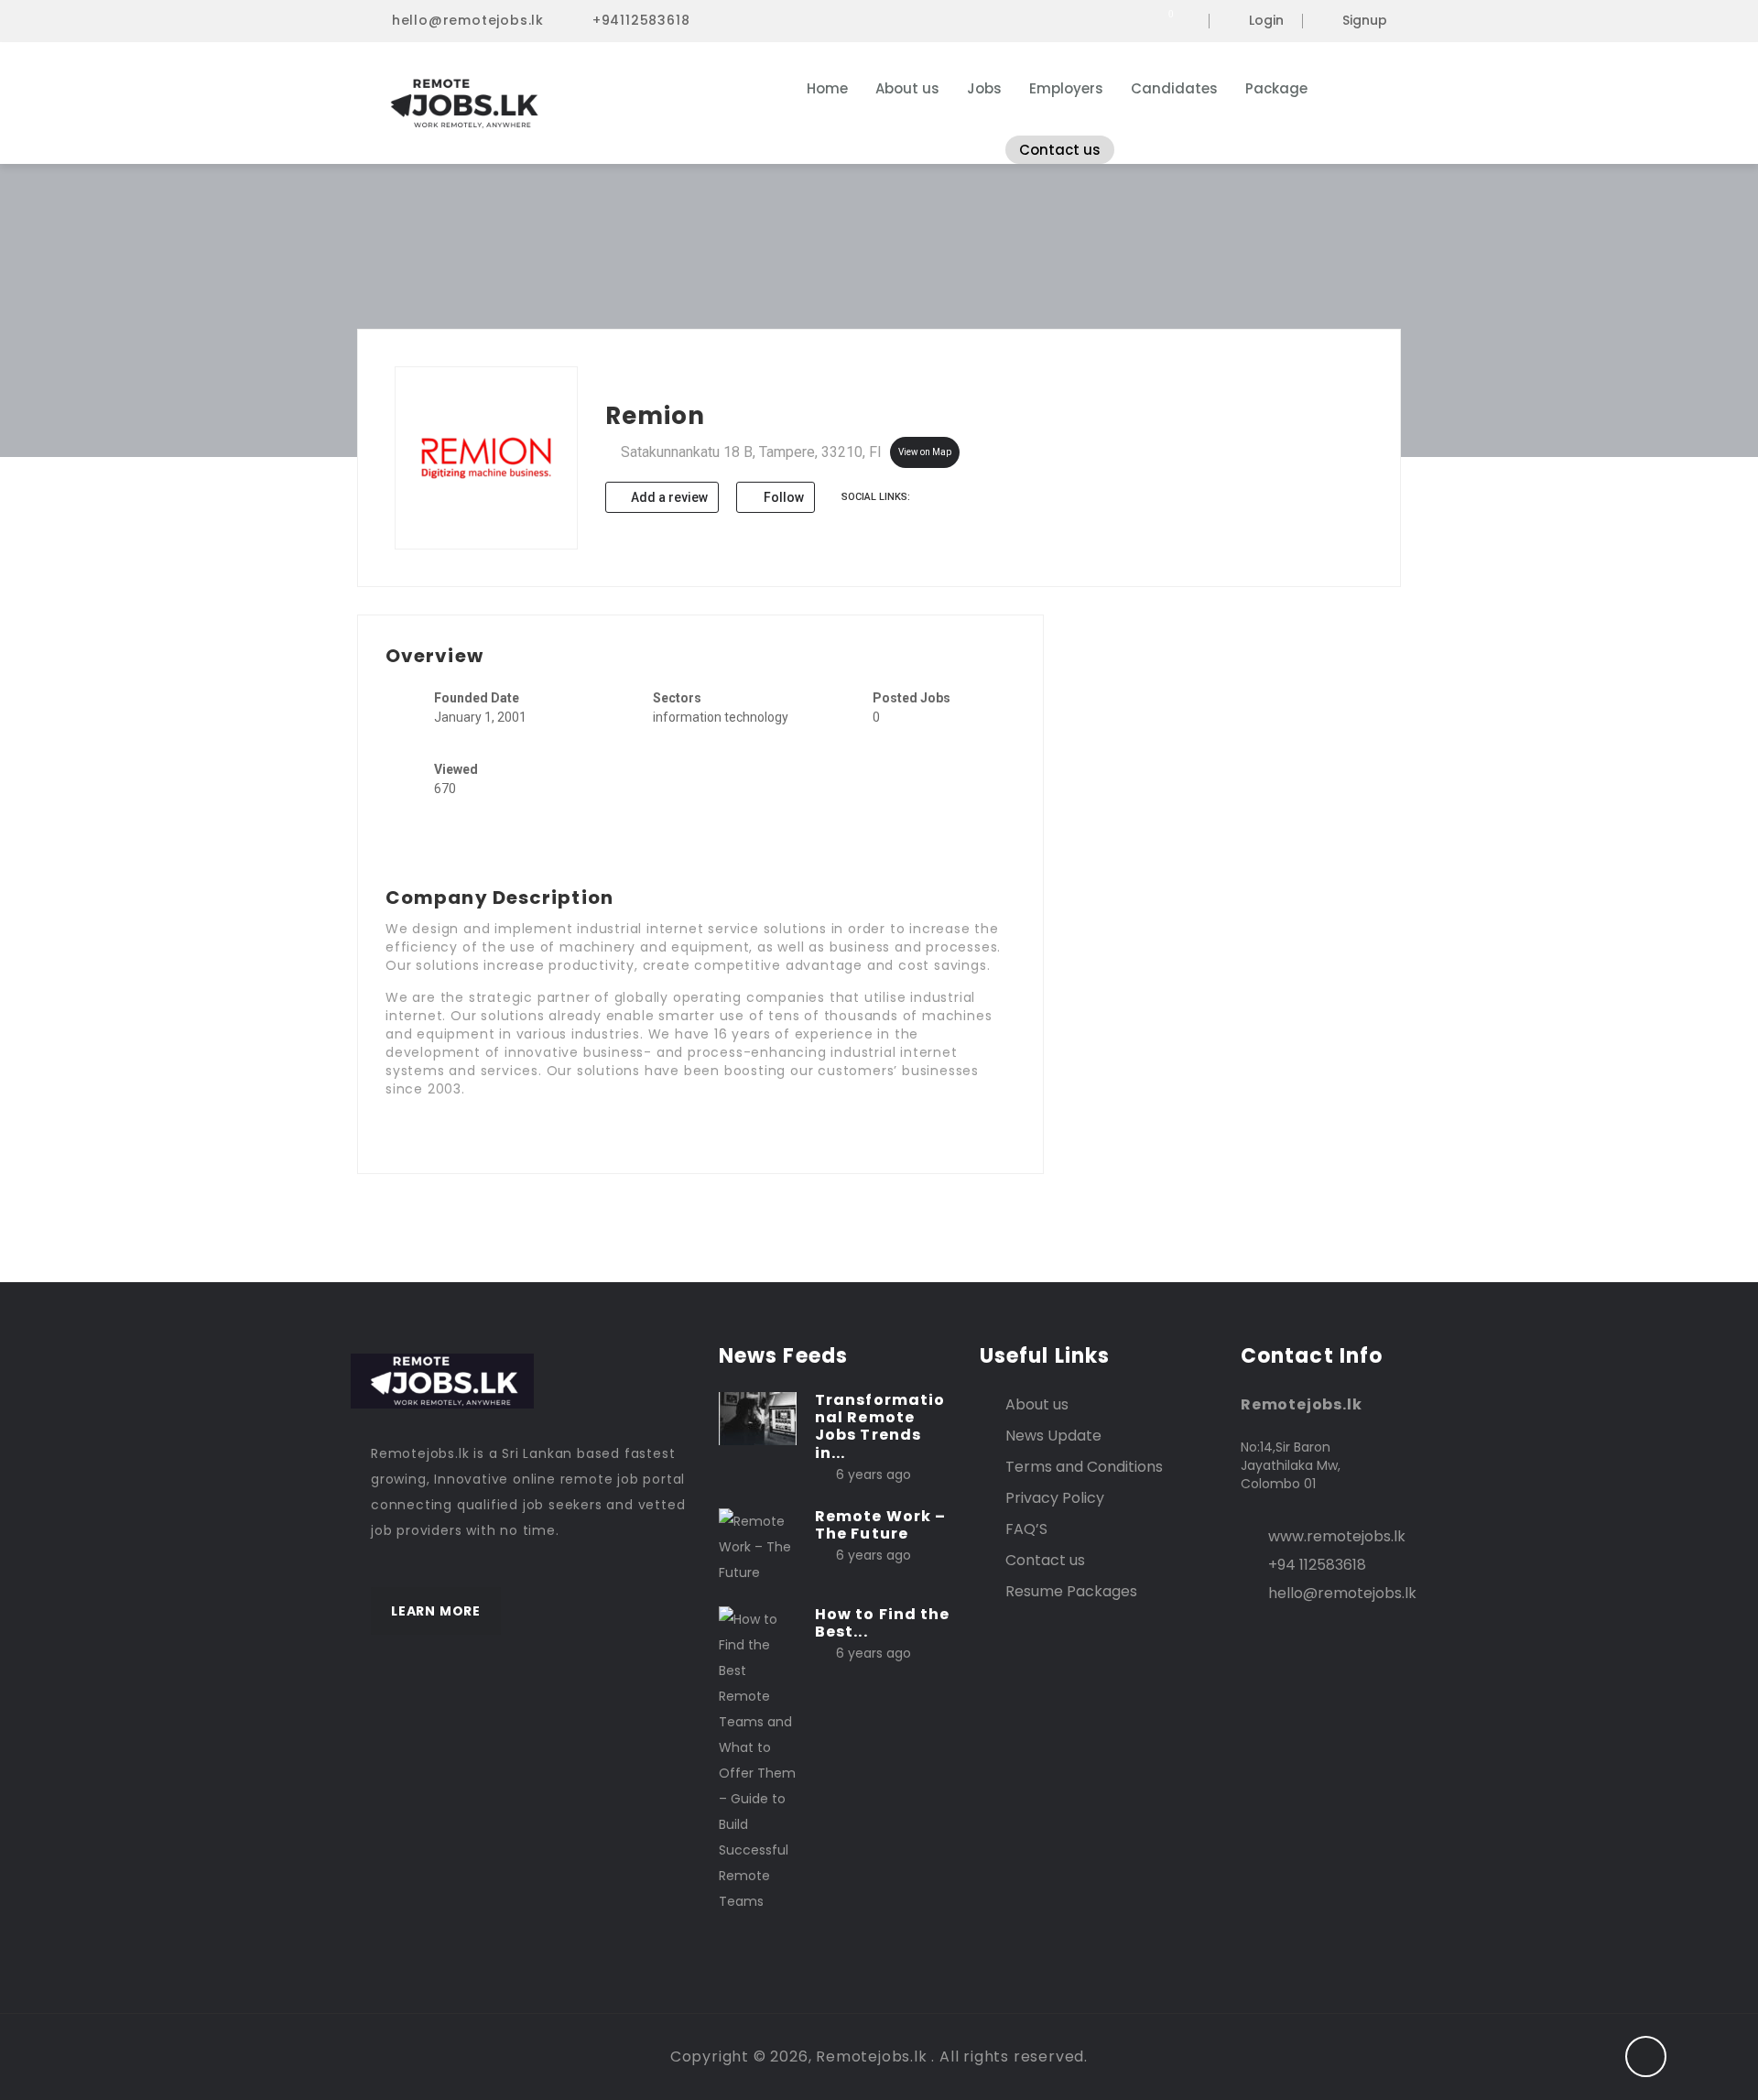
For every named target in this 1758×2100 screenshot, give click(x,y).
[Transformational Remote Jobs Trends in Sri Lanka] (758, 1418)
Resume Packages (1071, 1591)
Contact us (1060, 150)
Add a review (668, 497)
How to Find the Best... (883, 1623)
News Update (1053, 1436)
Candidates (1174, 88)
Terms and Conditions (1084, 1467)
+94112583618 (641, 20)
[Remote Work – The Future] (758, 1546)
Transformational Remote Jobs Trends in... (880, 1426)
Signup (1365, 21)
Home (827, 88)
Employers (1066, 88)
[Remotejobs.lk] (549, 103)
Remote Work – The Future (880, 1525)
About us (907, 88)
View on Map (925, 452)
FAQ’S (1026, 1529)
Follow (782, 497)
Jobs (984, 88)
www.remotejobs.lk (1337, 1536)
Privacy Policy (1055, 1498)
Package (1276, 88)
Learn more (436, 1611)
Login (1266, 21)
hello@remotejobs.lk (468, 20)
